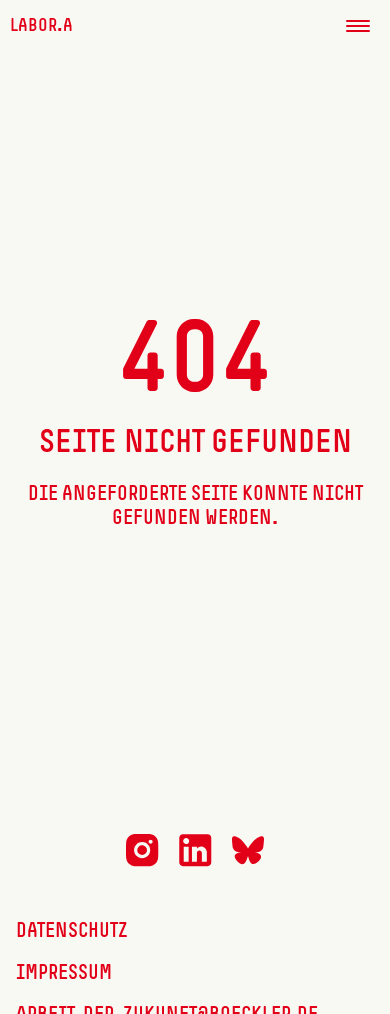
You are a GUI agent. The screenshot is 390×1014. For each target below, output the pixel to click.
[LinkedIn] (195, 863)
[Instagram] (142, 863)
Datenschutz (72, 932)
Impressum (64, 974)
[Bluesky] (248, 861)
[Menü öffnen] (358, 26)
